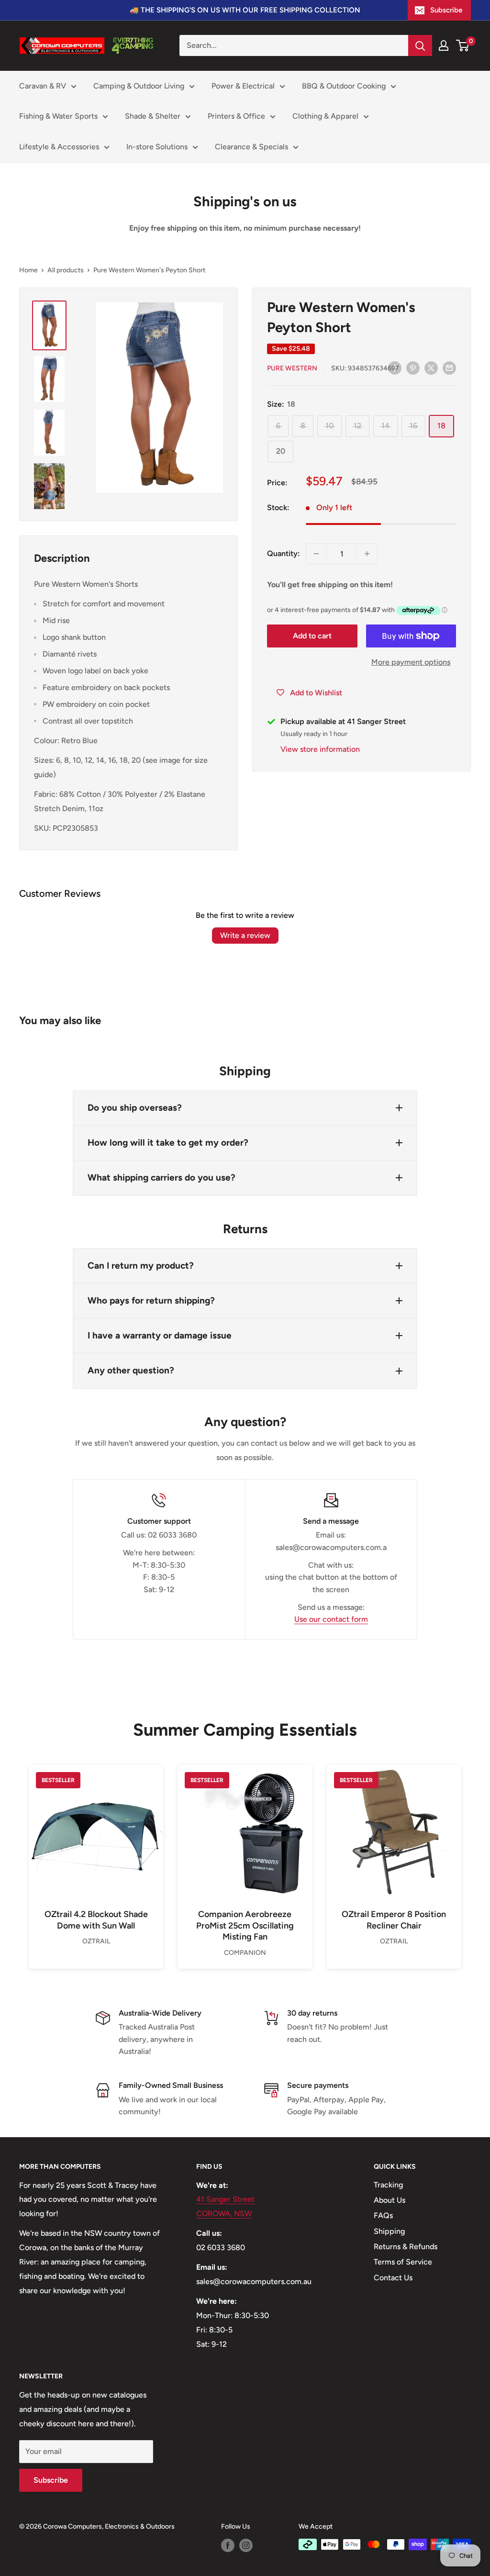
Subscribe (446, 10)
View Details (96, 1848)
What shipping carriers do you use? (161, 1177)
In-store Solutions (157, 147)
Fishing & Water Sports (58, 116)
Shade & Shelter (153, 116)
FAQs (383, 2215)
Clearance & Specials (251, 147)
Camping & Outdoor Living (139, 86)
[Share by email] (449, 368)
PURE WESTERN (292, 368)
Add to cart (312, 636)
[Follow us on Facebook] (228, 2545)
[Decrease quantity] (316, 554)
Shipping (389, 2231)
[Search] (420, 45)
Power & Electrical (243, 86)
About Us (390, 2200)
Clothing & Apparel (325, 116)
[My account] (444, 45)
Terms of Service (403, 2262)
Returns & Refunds (406, 2247)
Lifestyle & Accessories (59, 147)
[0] (463, 45)
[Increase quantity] (367, 554)
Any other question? (131, 1370)
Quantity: (284, 553)
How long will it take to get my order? (168, 1143)
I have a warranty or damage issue (160, 1335)
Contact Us (393, 2278)
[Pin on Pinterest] (413, 368)
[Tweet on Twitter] (431, 368)
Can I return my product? (141, 1266)
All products (66, 270)
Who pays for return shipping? (151, 1300)
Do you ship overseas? (135, 1108)
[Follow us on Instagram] (246, 2545)
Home (28, 270)
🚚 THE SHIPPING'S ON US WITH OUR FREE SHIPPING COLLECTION (245, 10)
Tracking (388, 2185)
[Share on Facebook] (395, 368)
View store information (320, 749)
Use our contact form (331, 1619)
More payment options (411, 662)
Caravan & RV (43, 86)
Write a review (245, 935)
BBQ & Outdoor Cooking (344, 86)
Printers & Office (236, 116)
